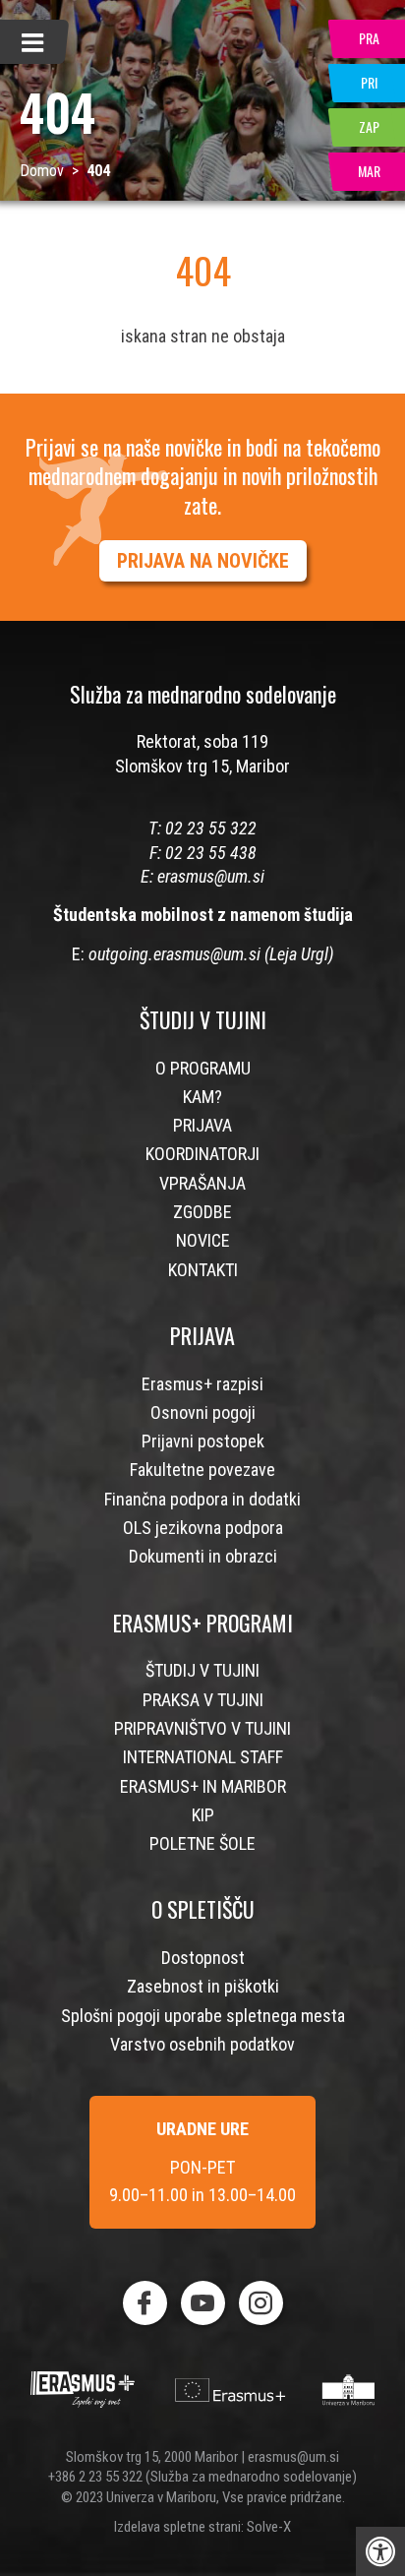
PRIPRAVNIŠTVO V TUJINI (202, 1728)
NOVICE (203, 1240)
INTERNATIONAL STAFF (203, 1757)
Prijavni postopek (203, 1441)
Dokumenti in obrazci (203, 1556)
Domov (42, 171)
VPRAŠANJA (202, 1183)
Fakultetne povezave (202, 1470)
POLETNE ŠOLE (202, 1843)
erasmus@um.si (211, 876)
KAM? (202, 1097)
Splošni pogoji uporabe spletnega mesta (203, 2016)
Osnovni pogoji (203, 1412)
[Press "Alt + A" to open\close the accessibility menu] (380, 2551)
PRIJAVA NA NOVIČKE (203, 561)
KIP (203, 1815)
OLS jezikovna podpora (203, 1528)
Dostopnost (203, 1958)
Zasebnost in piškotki (203, 1986)
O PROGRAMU (203, 1068)
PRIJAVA (202, 1125)
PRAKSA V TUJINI (203, 1700)
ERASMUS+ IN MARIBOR (203, 1786)
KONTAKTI (203, 1270)
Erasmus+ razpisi (202, 1384)
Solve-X (269, 2527)
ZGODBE (202, 1212)
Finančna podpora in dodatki (202, 1499)
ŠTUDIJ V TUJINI (202, 1670)
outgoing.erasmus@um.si (174, 954)
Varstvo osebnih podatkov (202, 2044)
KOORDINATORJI (202, 1154)
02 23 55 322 (211, 828)
